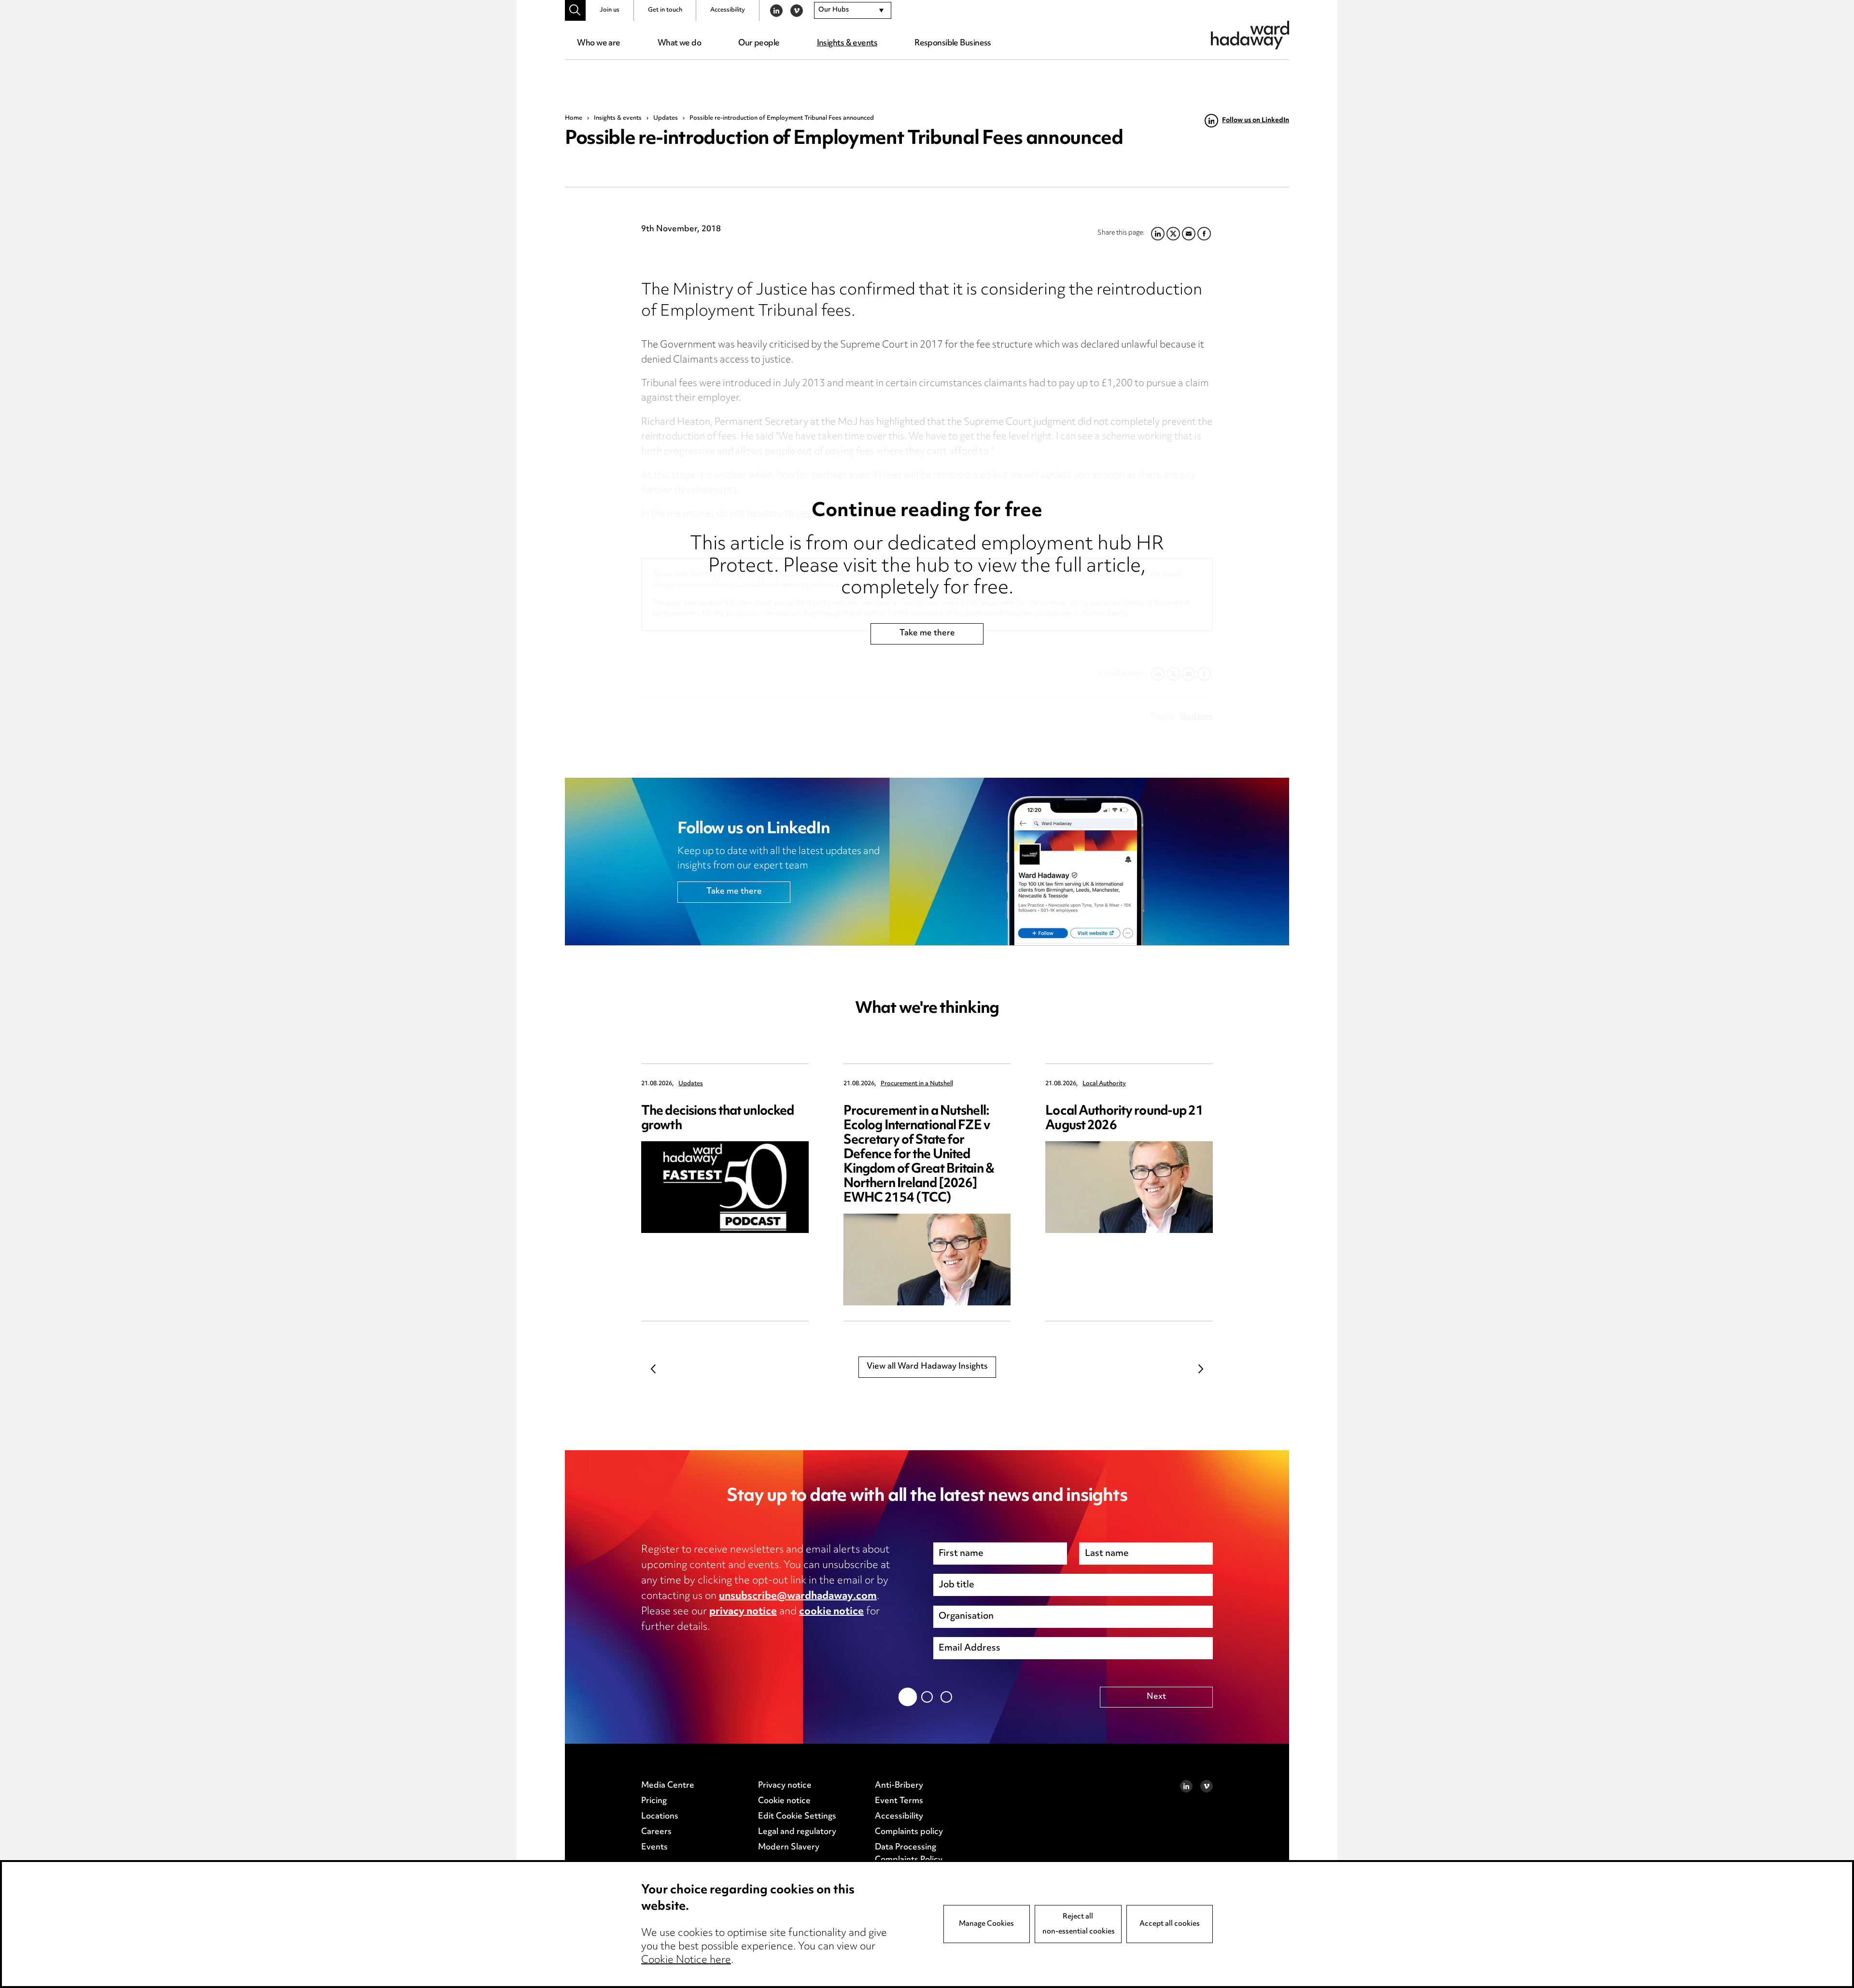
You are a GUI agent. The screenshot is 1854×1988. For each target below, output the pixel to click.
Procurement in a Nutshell (917, 1084)
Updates (666, 118)
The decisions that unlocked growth (717, 1119)
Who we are (598, 43)
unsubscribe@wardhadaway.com (798, 1596)
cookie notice (831, 1612)
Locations (660, 1817)
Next (1201, 1369)
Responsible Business (953, 43)
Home (574, 118)
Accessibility (728, 10)
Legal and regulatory (797, 1832)
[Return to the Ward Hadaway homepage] (1250, 35)
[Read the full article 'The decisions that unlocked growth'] (725, 1187)
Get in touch (665, 10)
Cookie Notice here (686, 1960)
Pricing (654, 1801)
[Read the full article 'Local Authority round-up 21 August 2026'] (1129, 1187)
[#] (575, 10)
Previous (653, 1369)
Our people (759, 43)
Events (654, 1848)
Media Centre (668, 1786)
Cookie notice (784, 1801)
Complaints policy (909, 1832)
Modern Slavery (789, 1848)
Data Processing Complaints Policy (909, 1854)
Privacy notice (785, 1786)
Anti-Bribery (899, 1786)
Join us (610, 10)
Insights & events (847, 43)
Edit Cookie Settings (797, 1817)
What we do (679, 43)
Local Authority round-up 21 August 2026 (1124, 1119)
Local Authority (1104, 1084)
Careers (656, 1832)
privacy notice (743, 1612)
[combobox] (853, 11)
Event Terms (899, 1801)
